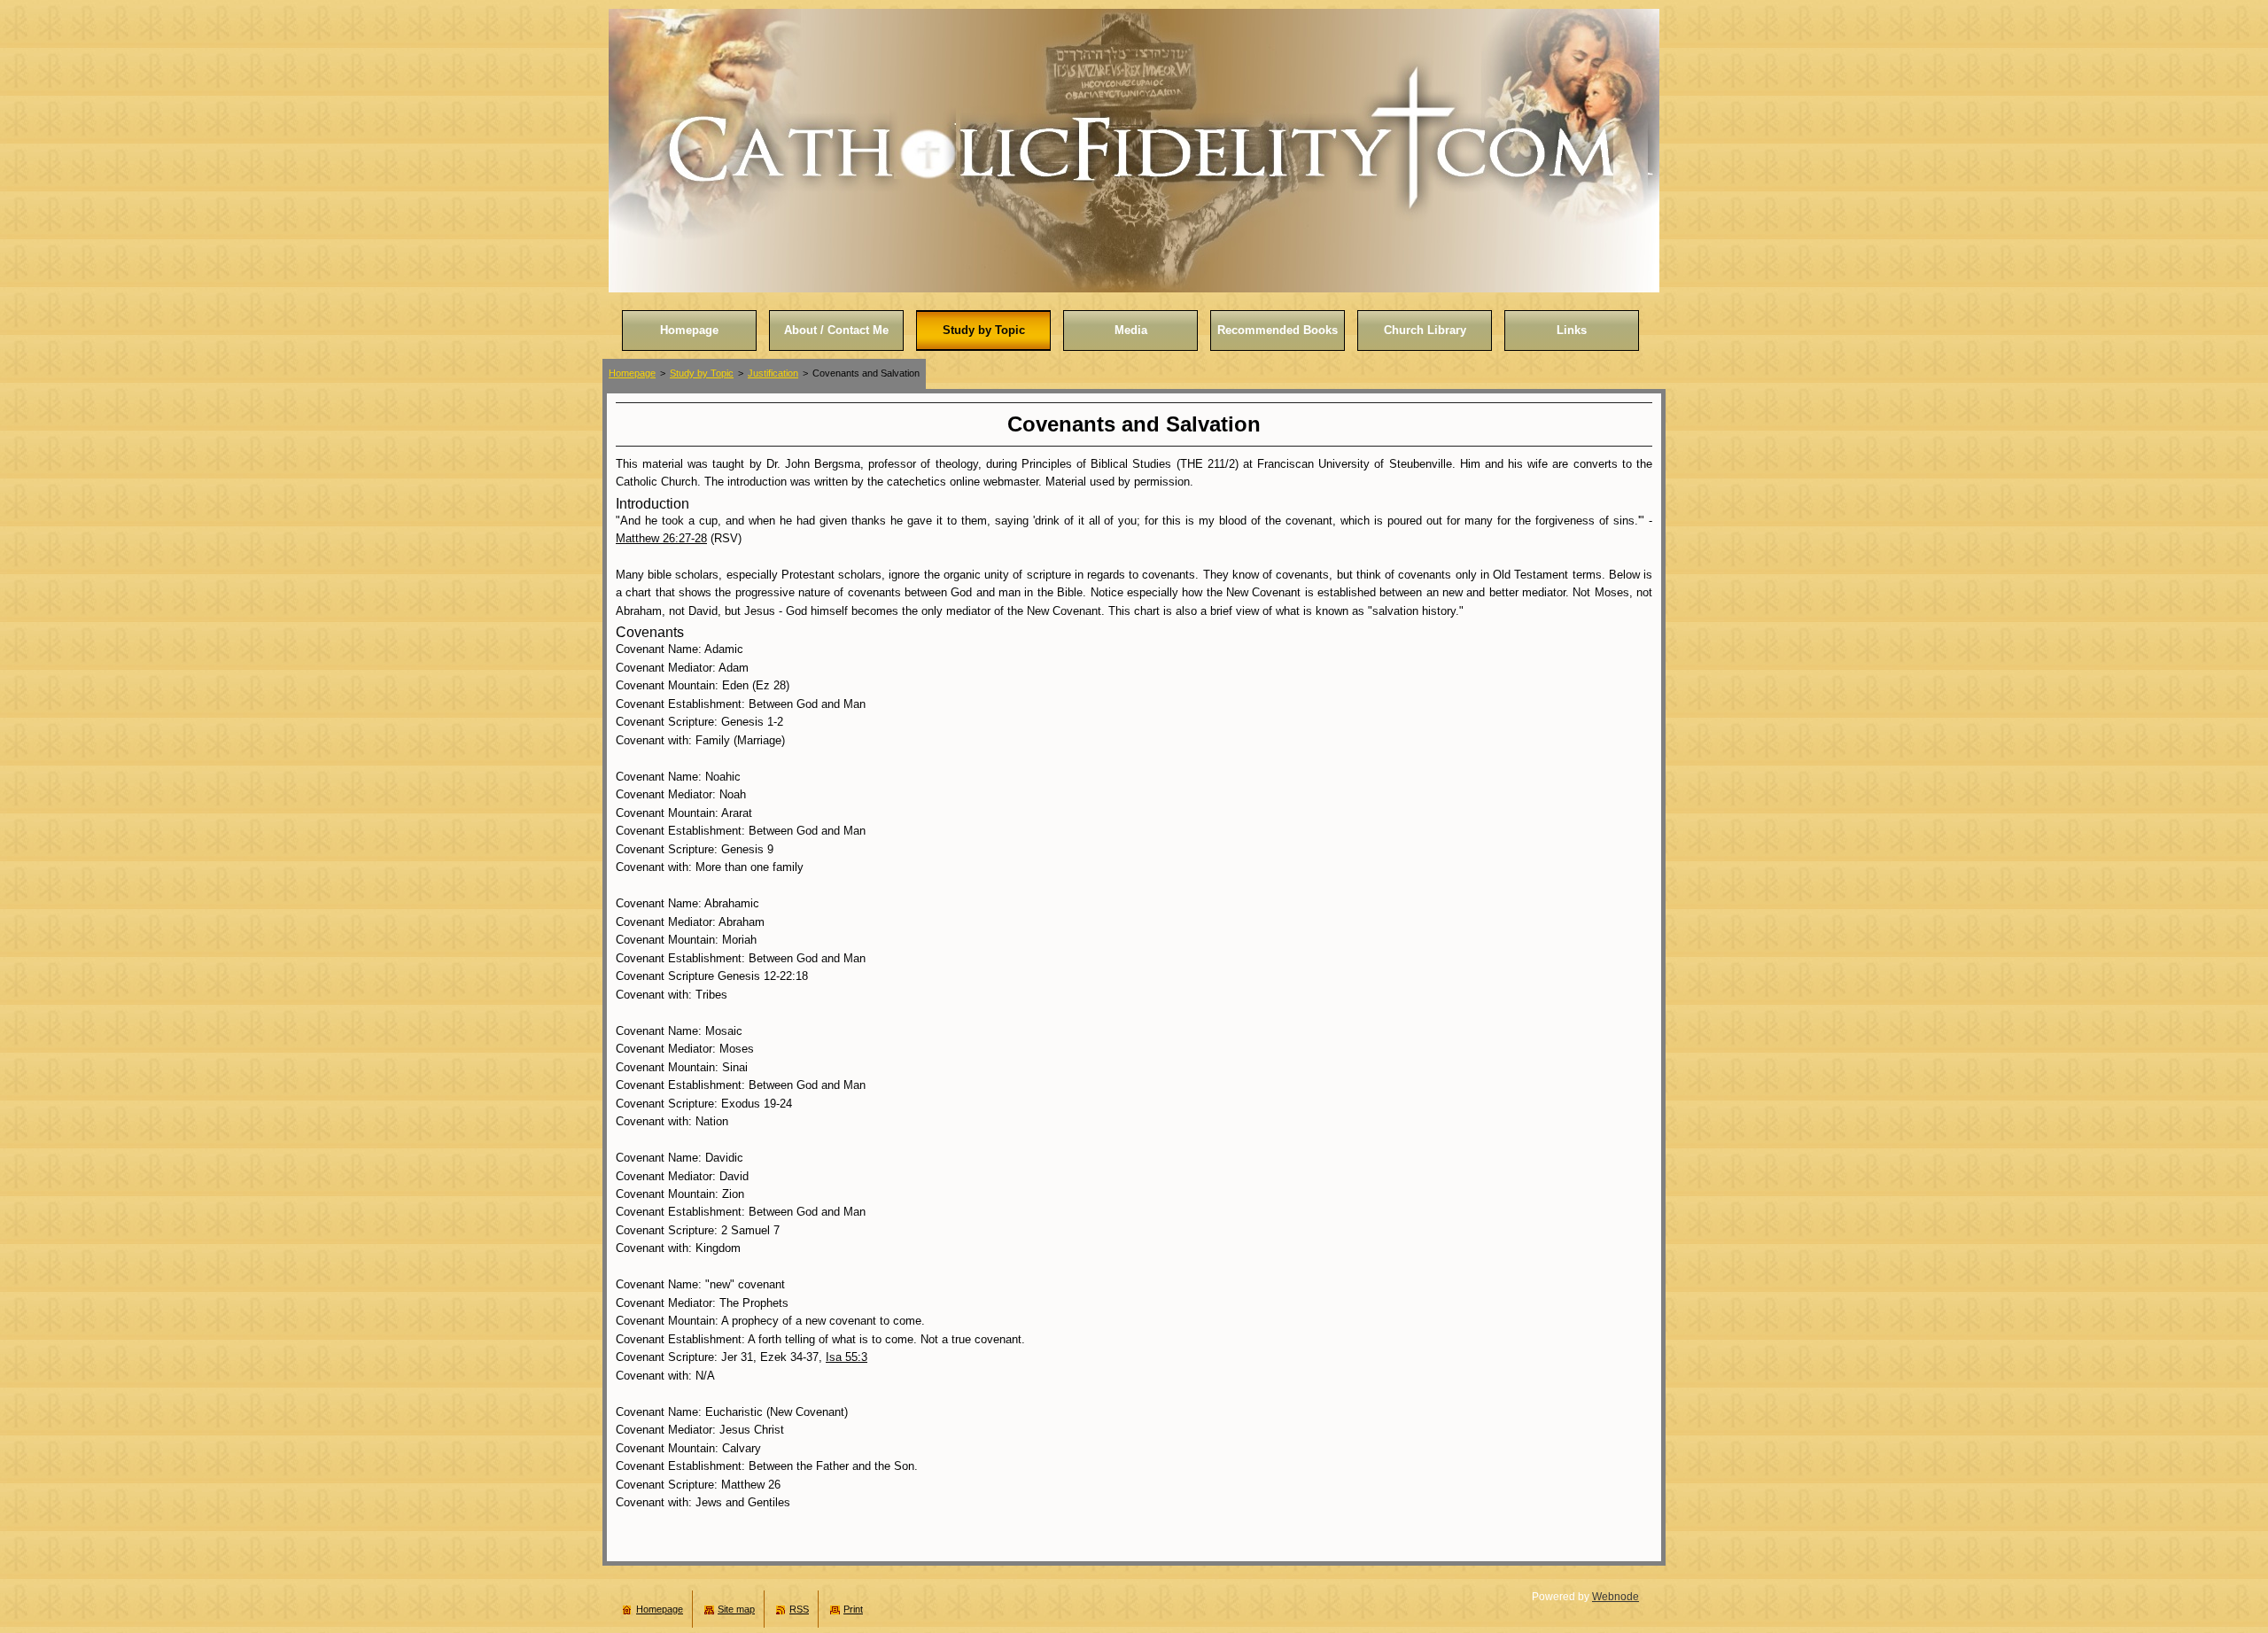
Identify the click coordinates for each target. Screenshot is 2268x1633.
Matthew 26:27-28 (661, 538)
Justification (773, 373)
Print (853, 1609)
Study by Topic (702, 373)
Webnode (1616, 1597)
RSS (799, 1609)
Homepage (632, 373)
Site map (736, 1609)
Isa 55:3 (847, 1357)
